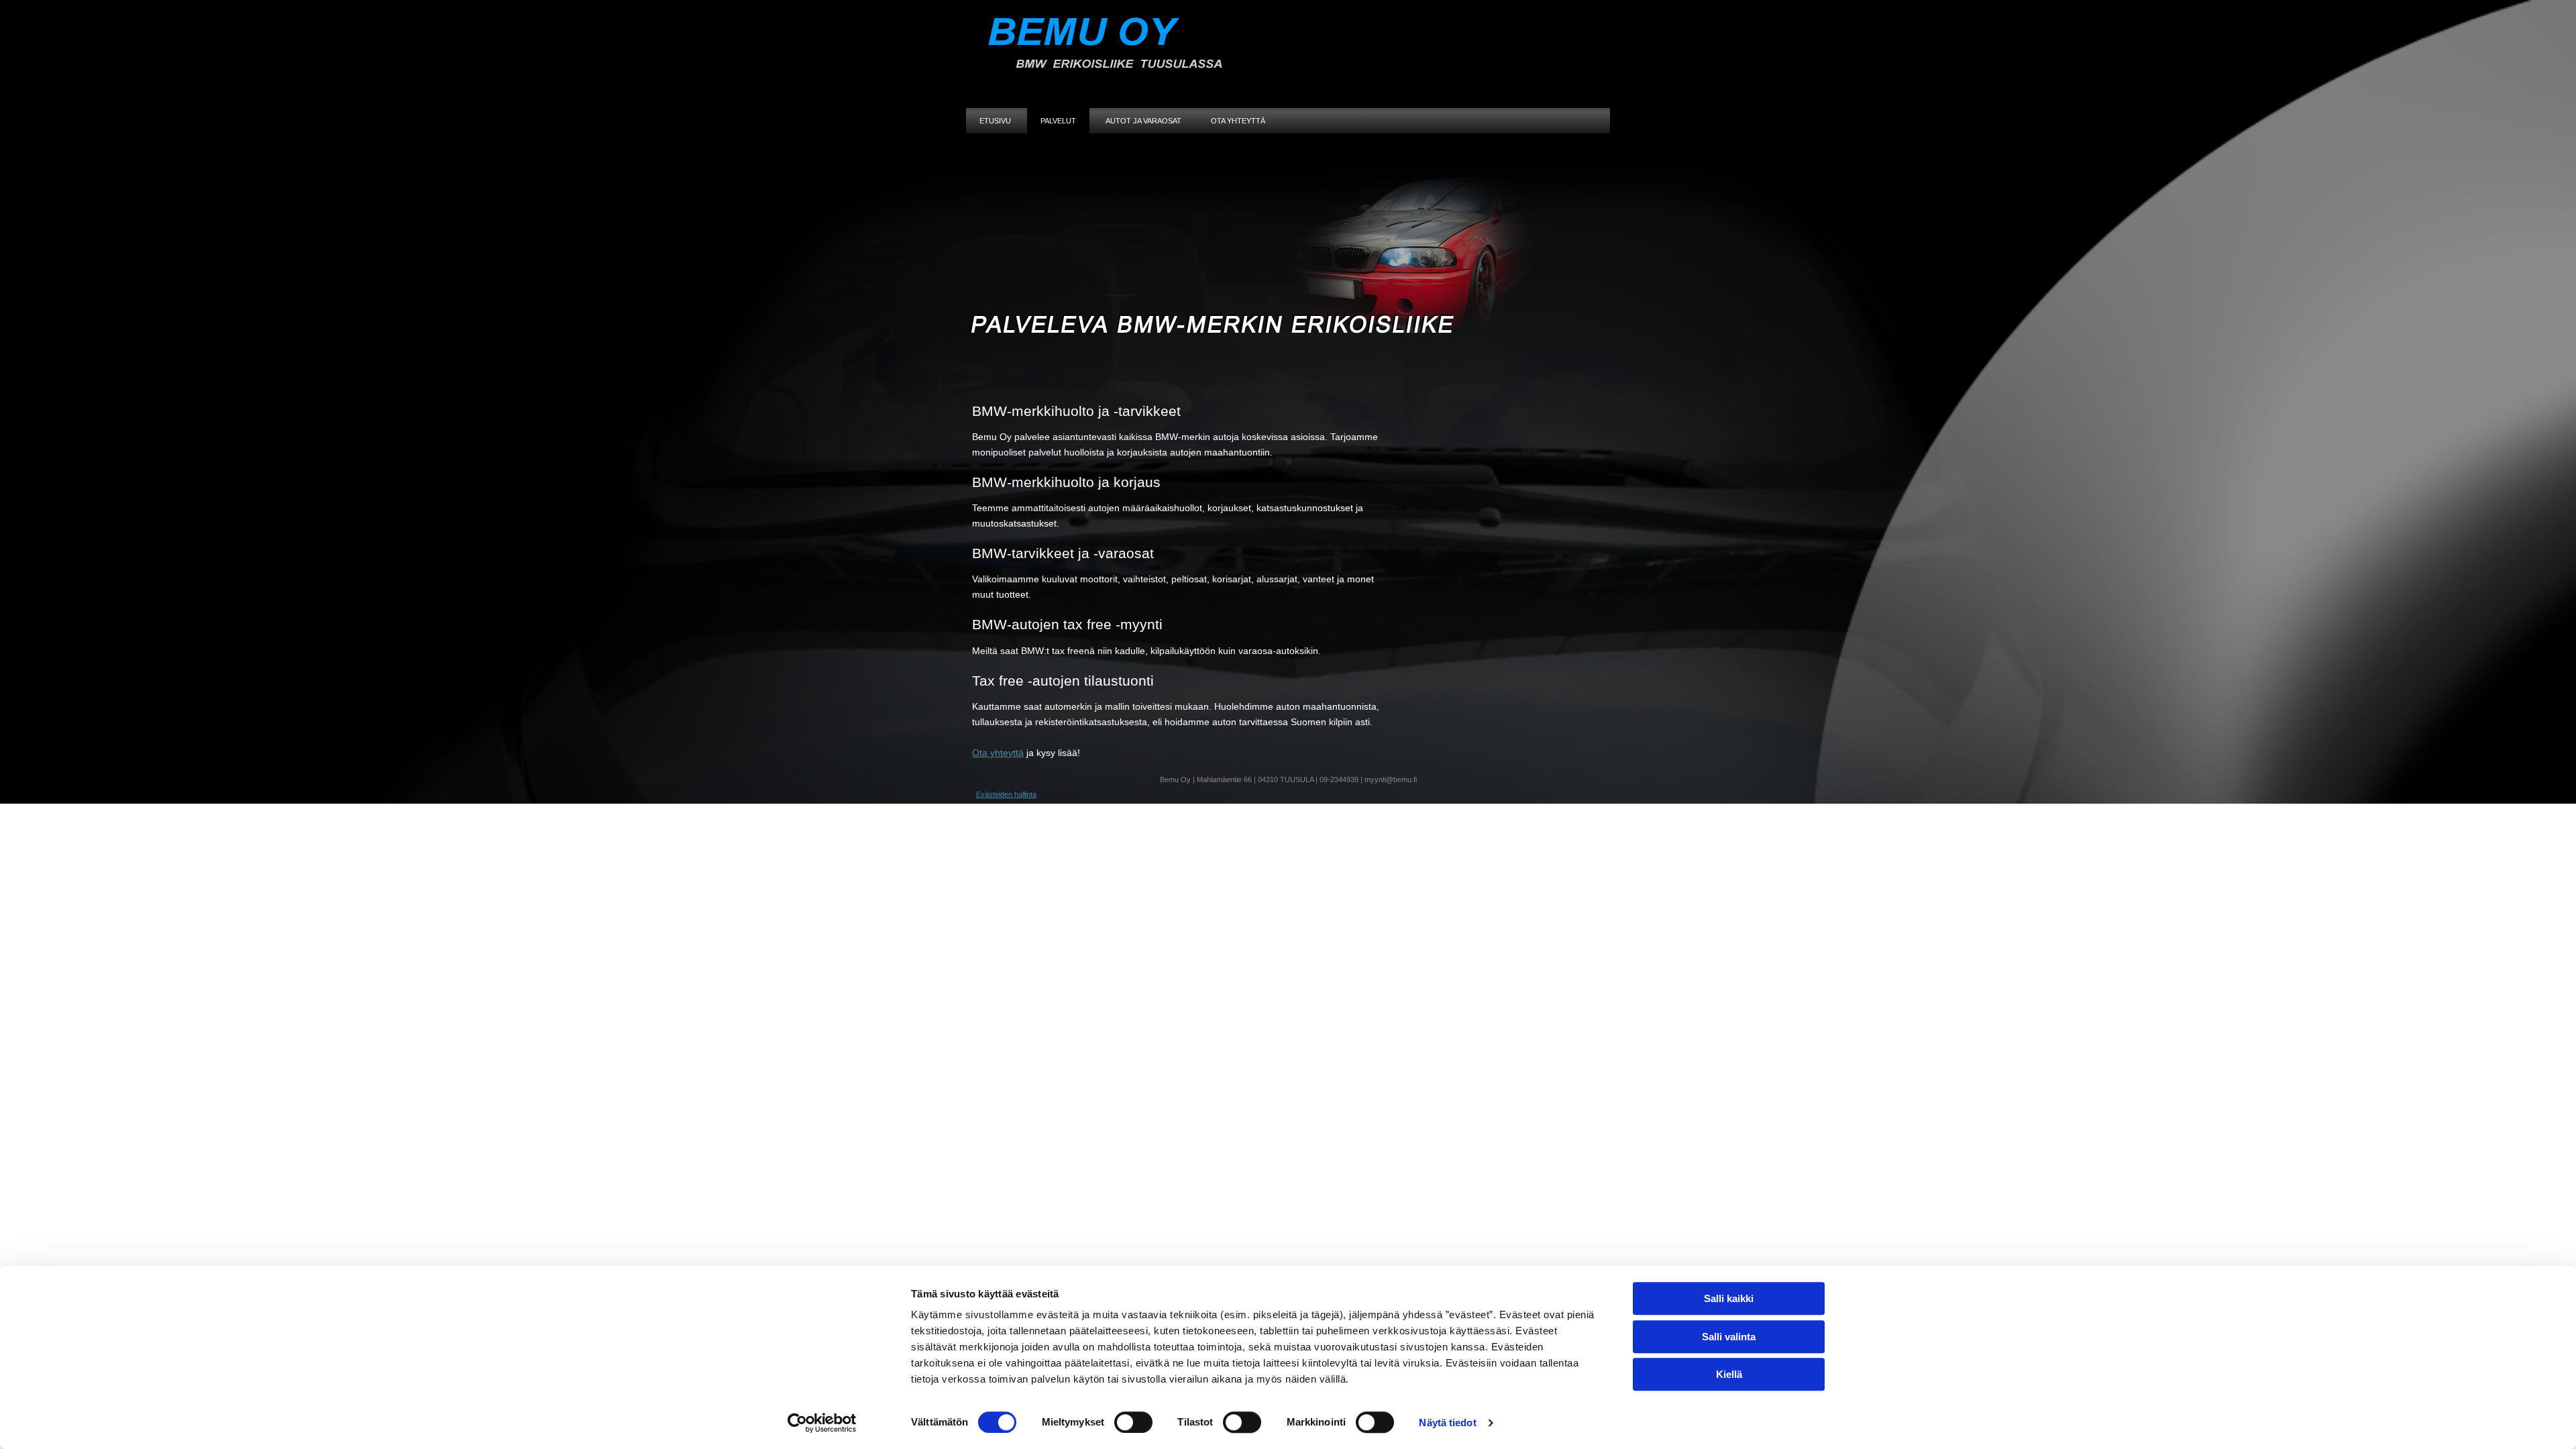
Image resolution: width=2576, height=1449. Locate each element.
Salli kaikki (1729, 1298)
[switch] (1133, 1422)
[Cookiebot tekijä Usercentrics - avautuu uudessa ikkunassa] (822, 1423)
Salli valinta (1729, 1337)
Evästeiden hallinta (1006, 794)
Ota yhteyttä (1238, 121)
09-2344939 (1339, 780)
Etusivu (995, 121)
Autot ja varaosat (1143, 121)
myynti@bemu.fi (1391, 780)
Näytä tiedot (1447, 1423)
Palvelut (1058, 121)
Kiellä (1729, 1374)
